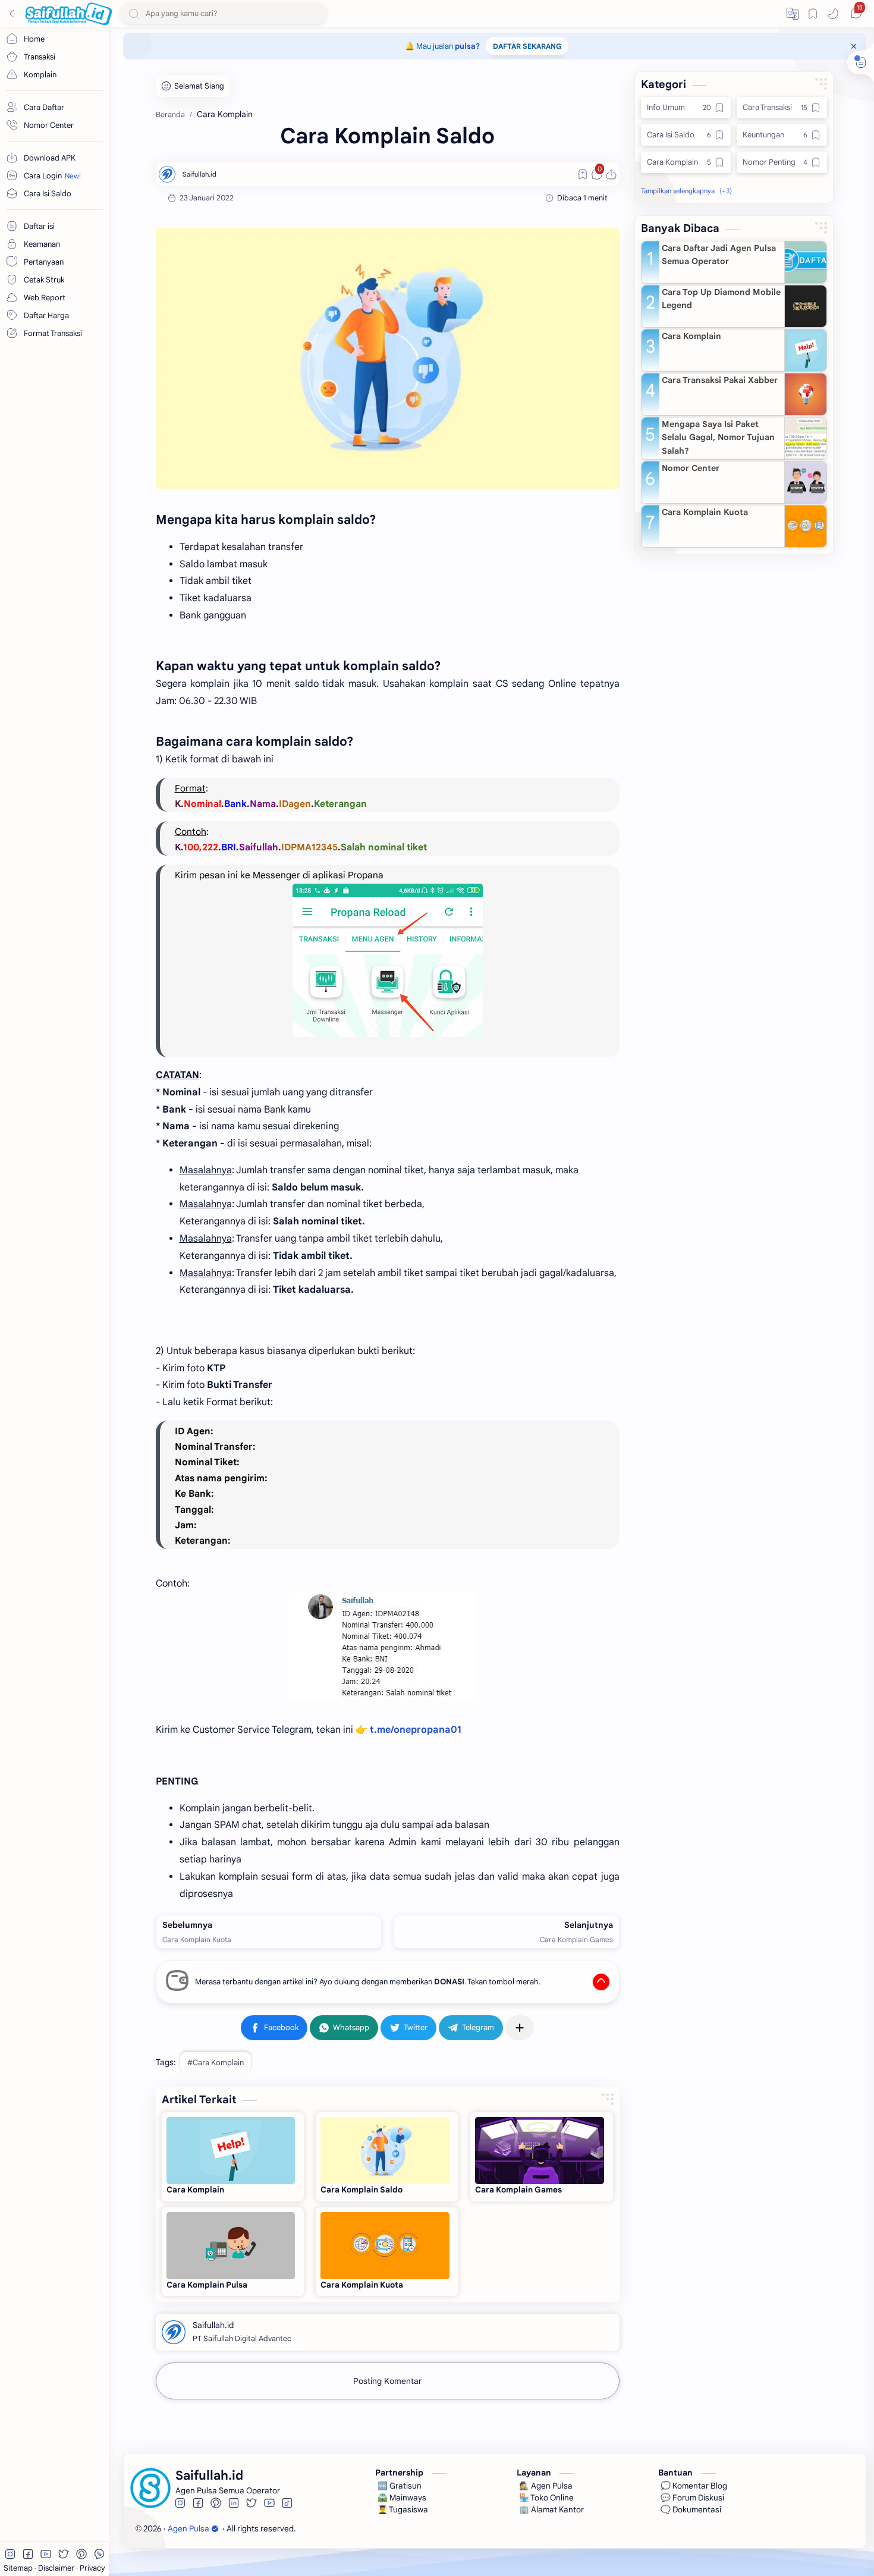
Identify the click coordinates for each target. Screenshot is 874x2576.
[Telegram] (471, 2028)
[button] (793, 14)
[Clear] (315, 13)
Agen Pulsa (188, 2529)
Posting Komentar (387, 2381)
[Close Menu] (854, 46)
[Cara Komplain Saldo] (388, 358)
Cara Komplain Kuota (362, 2285)
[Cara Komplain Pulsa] (231, 2246)
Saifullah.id (369, 2529)
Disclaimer (57, 2568)
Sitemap (19, 2568)
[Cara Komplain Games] (540, 2151)
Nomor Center (691, 468)
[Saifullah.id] (199, 174)
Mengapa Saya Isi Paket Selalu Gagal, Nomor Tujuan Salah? (718, 437)
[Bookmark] (813, 14)
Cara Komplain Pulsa (207, 2285)
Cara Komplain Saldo (361, 2190)
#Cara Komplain (216, 2063)
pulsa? (467, 46)
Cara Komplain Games (518, 2190)
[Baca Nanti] (583, 174)
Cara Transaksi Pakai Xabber (720, 380)
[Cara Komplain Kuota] (385, 2246)
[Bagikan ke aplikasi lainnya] (520, 2028)
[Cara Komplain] (231, 2151)
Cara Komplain (195, 2190)
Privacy (92, 2568)
